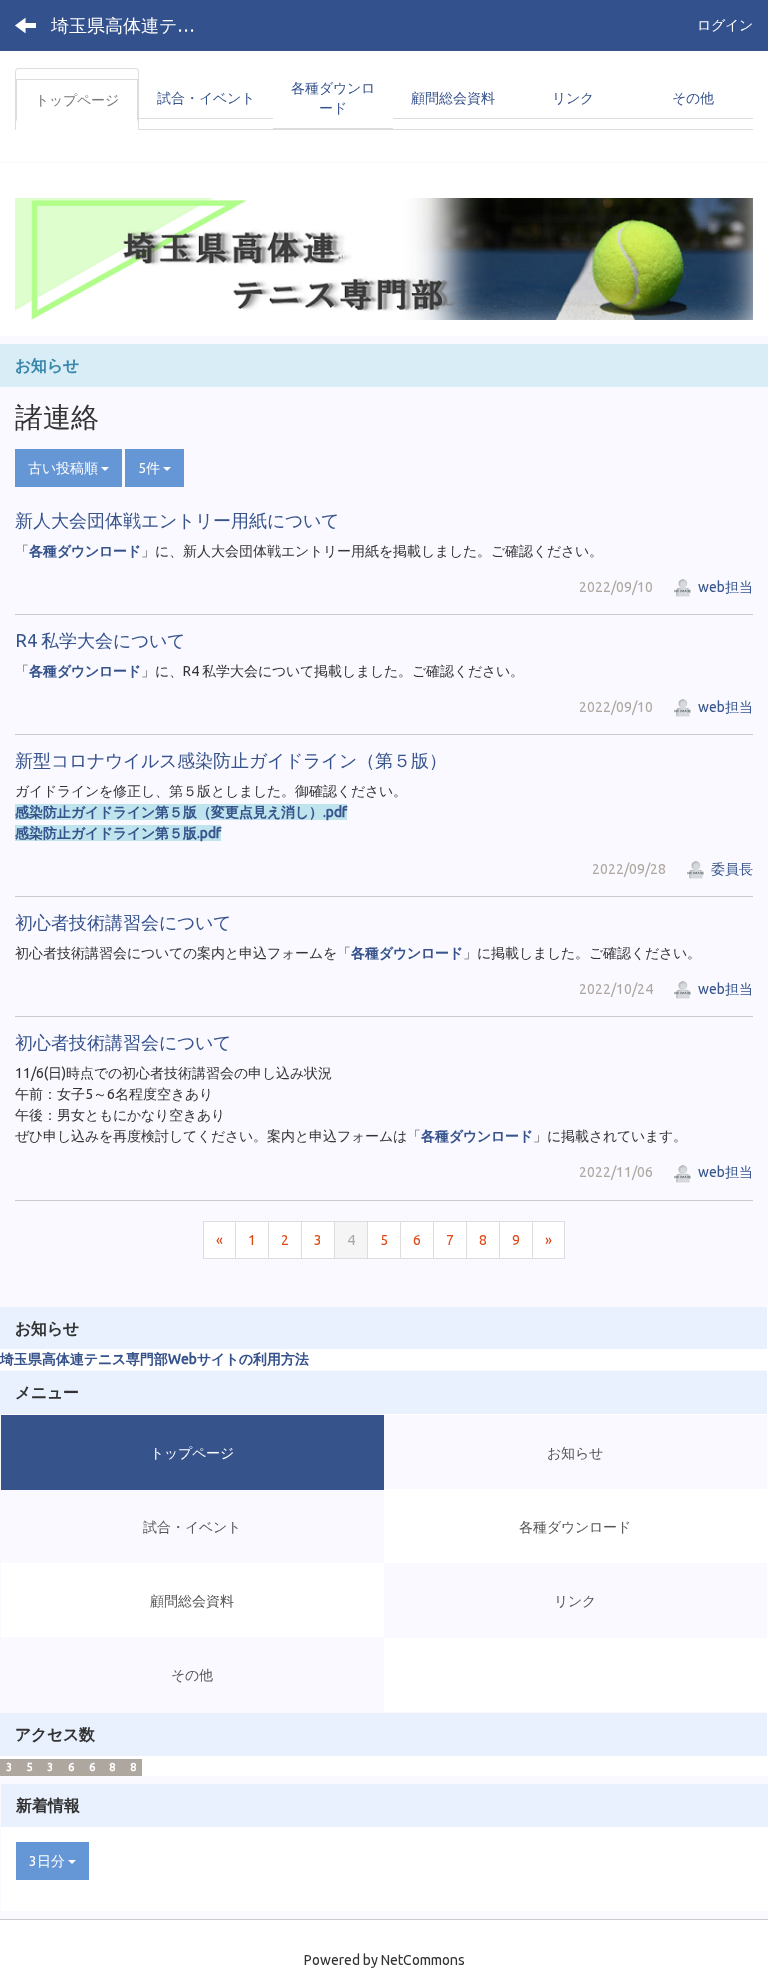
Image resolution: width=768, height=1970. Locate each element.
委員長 (730, 869)
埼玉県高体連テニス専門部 (135, 25)
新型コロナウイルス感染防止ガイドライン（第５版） (231, 760)
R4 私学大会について (100, 640)
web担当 (724, 587)
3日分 (48, 1861)
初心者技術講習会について (123, 922)
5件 (150, 468)
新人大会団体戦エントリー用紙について (177, 520)
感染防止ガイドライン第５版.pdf (118, 833)
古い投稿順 (64, 468)
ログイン (725, 25)
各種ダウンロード (85, 551)
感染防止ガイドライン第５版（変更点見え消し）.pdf (181, 812)
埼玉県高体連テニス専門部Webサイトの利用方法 (154, 1359)
